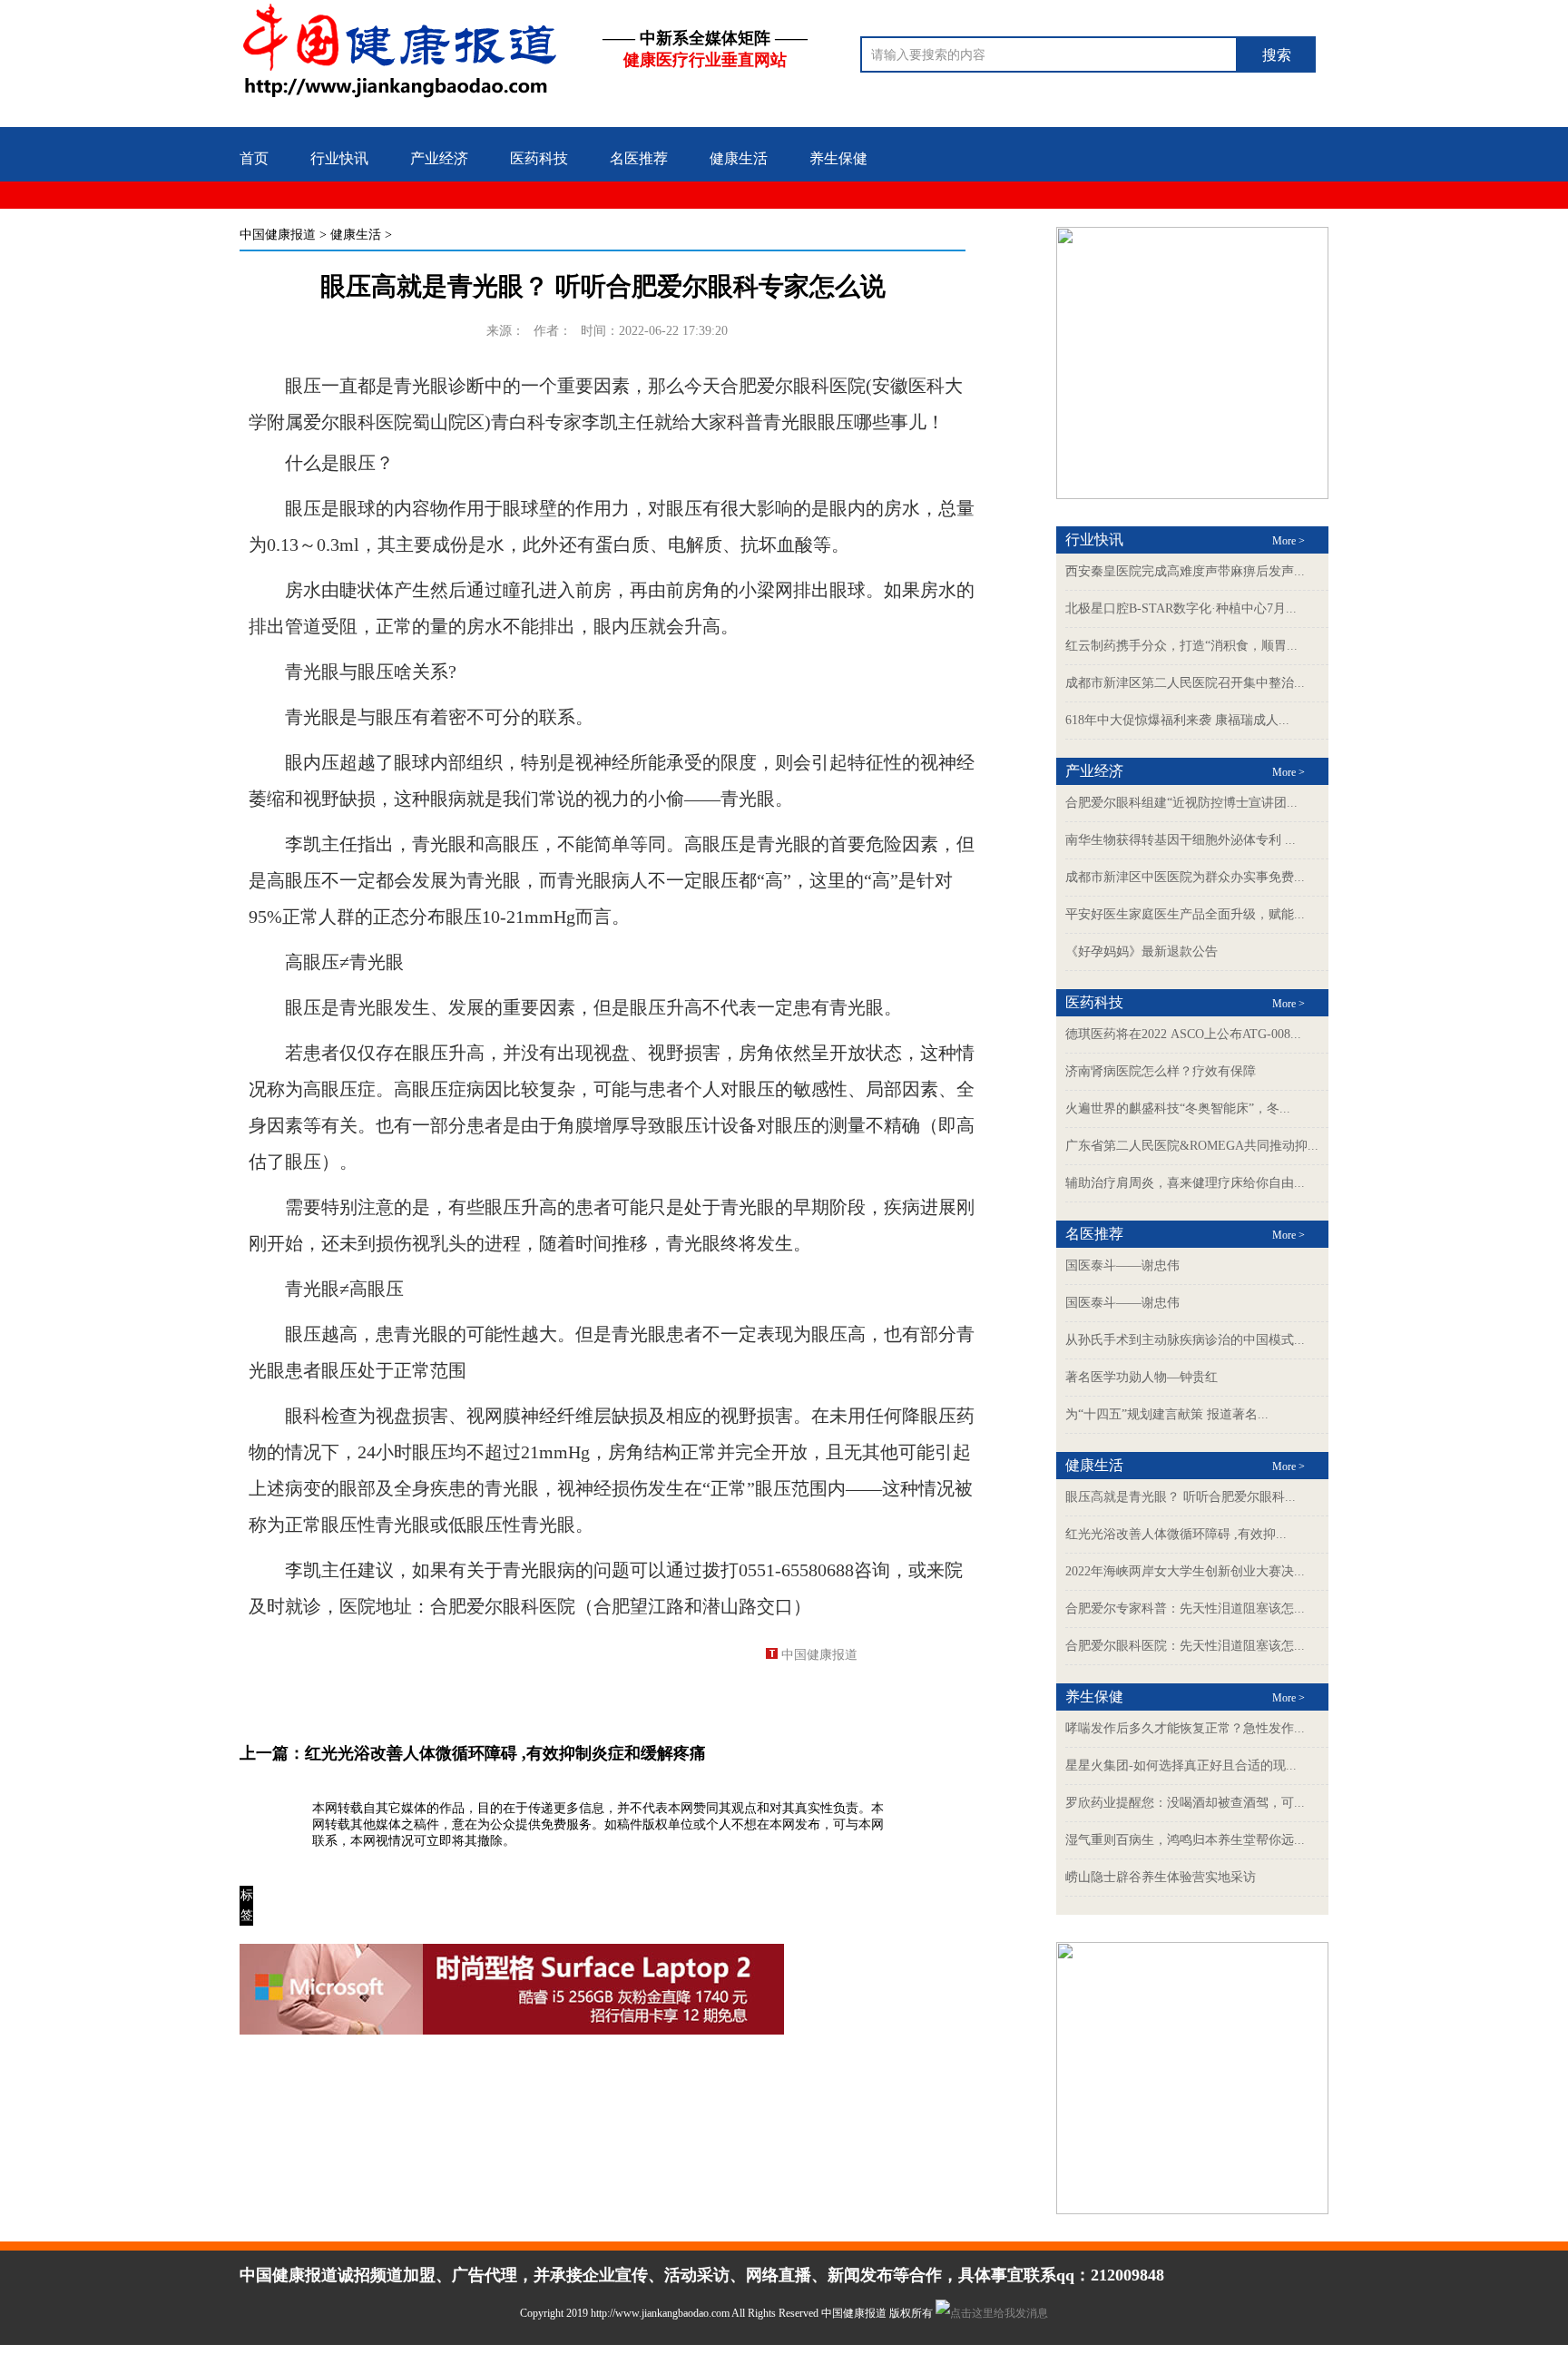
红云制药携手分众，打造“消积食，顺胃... (1181, 646)
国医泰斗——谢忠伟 (1122, 1265)
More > (1289, 541)
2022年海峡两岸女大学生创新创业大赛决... (1185, 1571)
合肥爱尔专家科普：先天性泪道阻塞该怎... (1185, 1609)
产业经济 (439, 158)
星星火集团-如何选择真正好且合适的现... (1181, 1765)
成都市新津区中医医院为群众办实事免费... (1185, 877)
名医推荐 (639, 158)
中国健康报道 (278, 235)
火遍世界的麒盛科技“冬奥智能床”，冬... (1178, 1108)
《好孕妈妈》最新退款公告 (1142, 951)
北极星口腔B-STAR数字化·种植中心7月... (1181, 608)
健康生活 (739, 158)
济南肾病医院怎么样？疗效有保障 (1161, 1071)
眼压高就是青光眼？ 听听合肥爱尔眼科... (1181, 1497)
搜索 (1277, 55)
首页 (254, 158)
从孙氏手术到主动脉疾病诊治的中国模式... (1185, 1340)
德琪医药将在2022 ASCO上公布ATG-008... (1183, 1034)
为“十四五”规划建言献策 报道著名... (1167, 1414)
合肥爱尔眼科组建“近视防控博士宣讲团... (1181, 803)
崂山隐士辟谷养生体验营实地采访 (1161, 1877)
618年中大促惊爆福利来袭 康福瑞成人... (1177, 720)
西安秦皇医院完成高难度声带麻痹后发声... (1185, 571)
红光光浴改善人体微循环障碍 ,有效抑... (1176, 1534)
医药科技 (539, 158)
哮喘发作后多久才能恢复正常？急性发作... (1185, 1728)
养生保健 (838, 158)
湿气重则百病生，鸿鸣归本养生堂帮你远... (1185, 1840)
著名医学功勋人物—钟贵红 (1142, 1377)
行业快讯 (339, 158)
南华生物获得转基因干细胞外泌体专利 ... (1181, 840)
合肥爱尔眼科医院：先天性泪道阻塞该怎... (1185, 1646)
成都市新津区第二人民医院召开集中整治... (1185, 683)
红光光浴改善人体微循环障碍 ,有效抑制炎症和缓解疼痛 (505, 1753)
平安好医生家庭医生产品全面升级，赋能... (1185, 914)
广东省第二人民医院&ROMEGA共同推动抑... (1192, 1146)
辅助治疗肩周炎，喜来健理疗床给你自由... (1185, 1183)
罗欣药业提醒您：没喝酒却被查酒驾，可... (1185, 1803)
